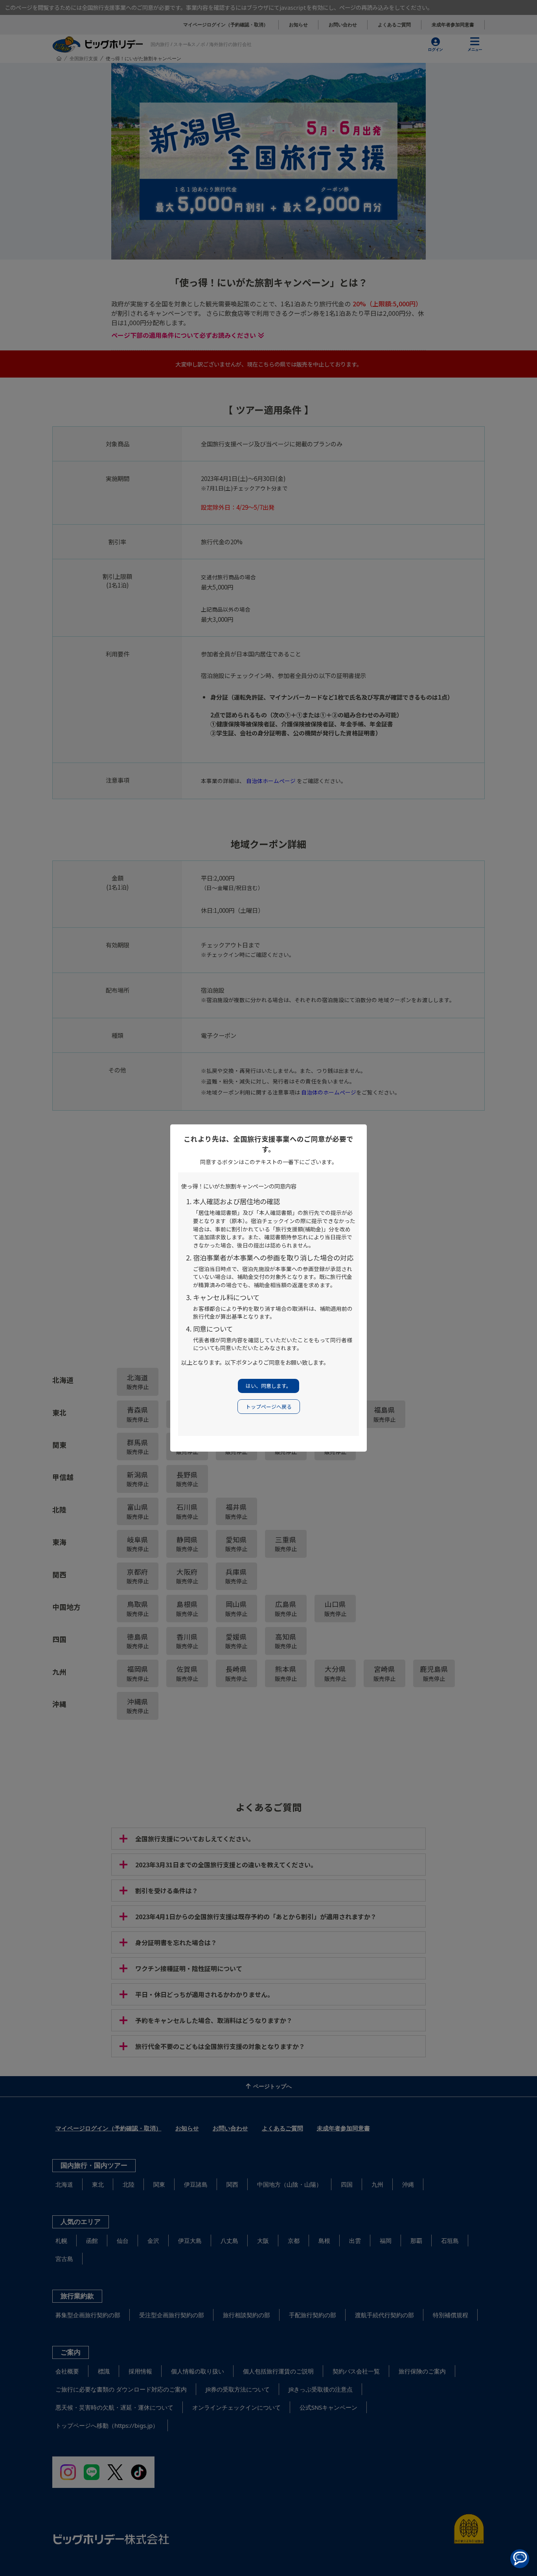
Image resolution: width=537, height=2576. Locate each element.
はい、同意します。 (268, 1386)
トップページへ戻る (269, 1407)
